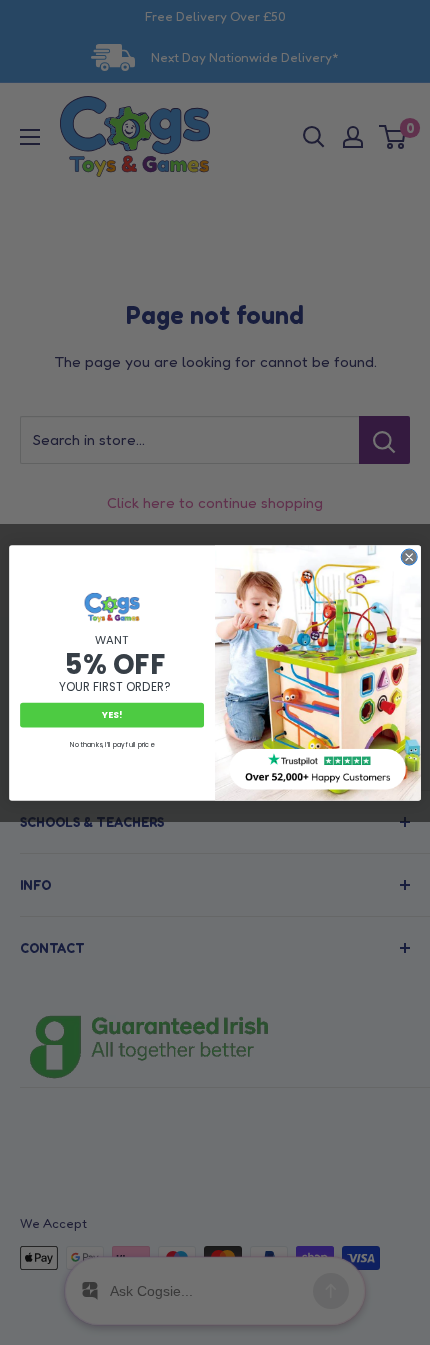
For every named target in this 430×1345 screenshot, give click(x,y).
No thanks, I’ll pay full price (111, 744)
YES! (112, 714)
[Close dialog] (409, 557)
